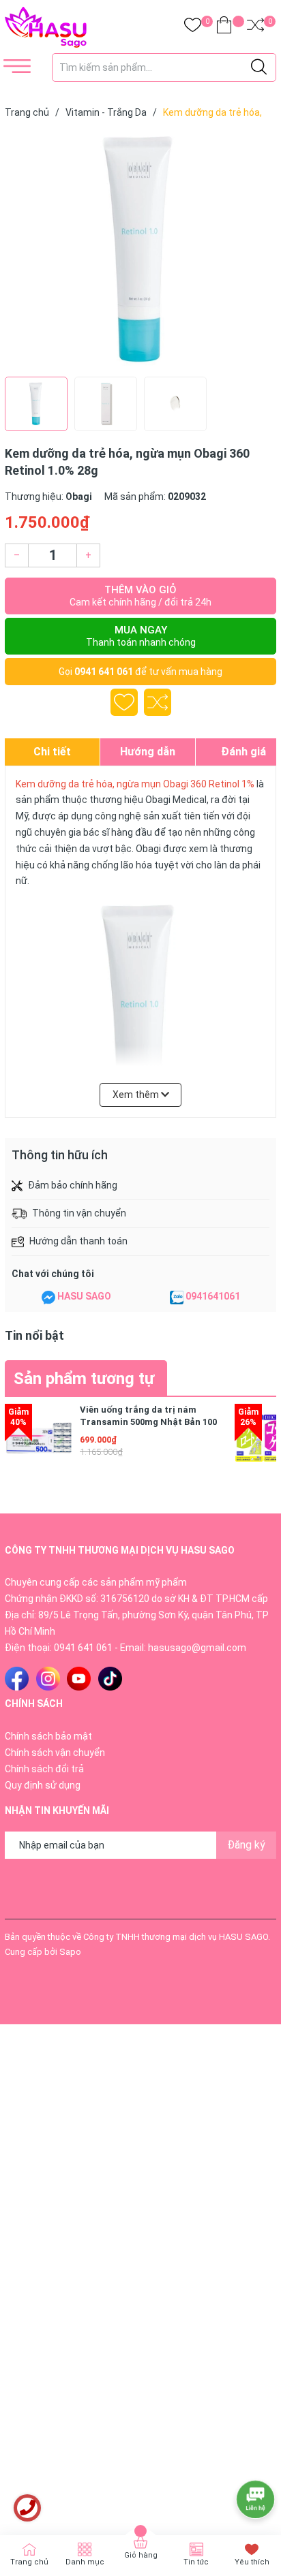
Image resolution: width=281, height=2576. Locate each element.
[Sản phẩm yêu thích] (193, 28)
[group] (140, 251)
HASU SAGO (84, 1296)
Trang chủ (29, 2562)
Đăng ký (246, 1845)
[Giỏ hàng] (224, 28)
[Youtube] (79, 1679)
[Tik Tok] (110, 1679)
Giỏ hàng (141, 2555)
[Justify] (259, 67)
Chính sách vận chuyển (55, 1753)
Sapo (70, 1952)
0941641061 (213, 1296)
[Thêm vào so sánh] (158, 702)
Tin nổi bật (34, 1335)
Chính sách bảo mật (48, 1736)
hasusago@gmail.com (197, 1648)
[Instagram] (48, 1679)
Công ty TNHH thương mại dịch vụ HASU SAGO (176, 1937)
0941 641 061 (104, 672)
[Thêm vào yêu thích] (124, 702)
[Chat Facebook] (48, 1297)
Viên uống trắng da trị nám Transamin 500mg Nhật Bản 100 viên (148, 1422)
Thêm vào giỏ (140, 596)
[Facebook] (17, 1679)
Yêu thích (252, 2562)
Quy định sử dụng (43, 1785)
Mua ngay (141, 636)
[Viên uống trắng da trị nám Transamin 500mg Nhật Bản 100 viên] (39, 1438)
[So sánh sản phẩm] (255, 28)
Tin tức (196, 2562)
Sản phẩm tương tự (84, 1379)
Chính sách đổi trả (44, 1769)
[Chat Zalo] (177, 1297)
